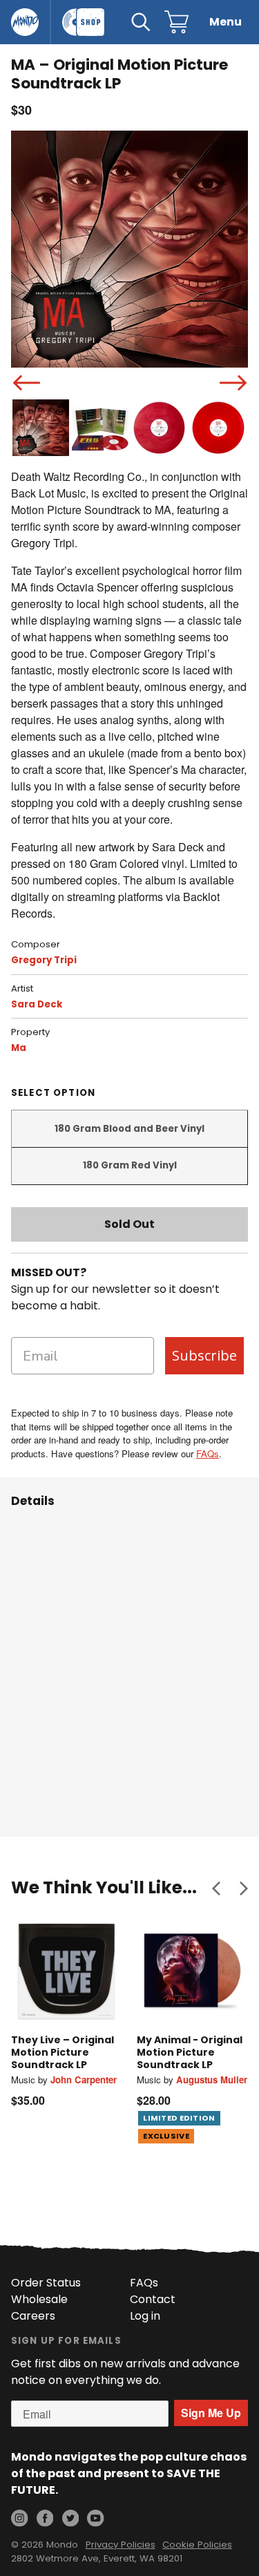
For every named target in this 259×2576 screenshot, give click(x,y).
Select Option (53, 1093)
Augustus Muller (212, 2080)
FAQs (208, 1453)
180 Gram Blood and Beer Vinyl (129, 1129)
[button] (216, 1888)
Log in (145, 2316)
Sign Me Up (211, 2413)
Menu (226, 22)
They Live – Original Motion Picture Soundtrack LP (63, 2052)
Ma (19, 1048)
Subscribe (204, 1355)
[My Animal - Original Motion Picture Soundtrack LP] (193, 1971)
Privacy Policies (121, 2545)
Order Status (46, 2283)
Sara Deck (37, 1004)
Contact (153, 2299)
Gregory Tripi (44, 960)
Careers (33, 2316)
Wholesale (39, 2299)
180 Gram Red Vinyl (130, 1165)
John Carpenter (84, 2080)
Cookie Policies (197, 2545)
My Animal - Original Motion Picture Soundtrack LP (190, 2052)
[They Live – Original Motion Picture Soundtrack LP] (67, 1971)
